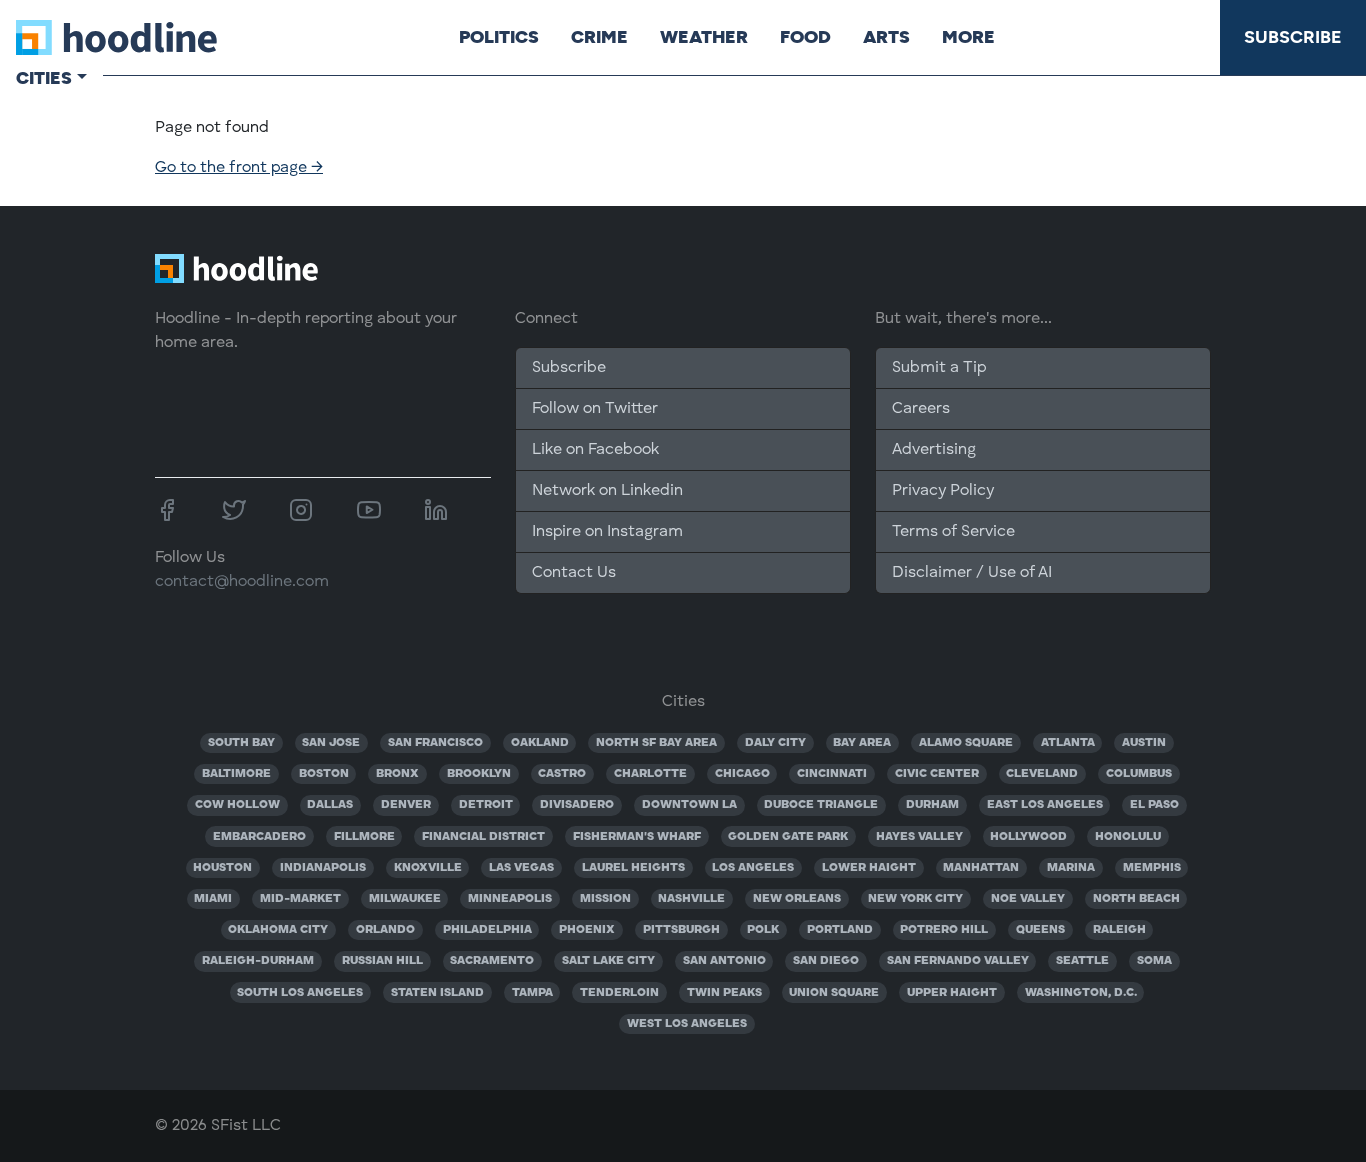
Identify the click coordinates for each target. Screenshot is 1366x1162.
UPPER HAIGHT (952, 993)
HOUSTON (222, 868)
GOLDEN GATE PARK (788, 837)
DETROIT (486, 805)
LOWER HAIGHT (869, 868)
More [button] (968, 37)
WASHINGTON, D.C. (1081, 993)
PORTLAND (840, 930)
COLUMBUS (1139, 774)
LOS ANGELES (753, 868)
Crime (599, 37)
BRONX (397, 774)
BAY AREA (862, 743)
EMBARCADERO (259, 837)
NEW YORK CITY (915, 899)
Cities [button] (44, 78)
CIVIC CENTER (937, 774)
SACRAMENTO (492, 961)
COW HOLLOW (237, 805)
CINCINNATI (832, 774)
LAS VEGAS (521, 868)
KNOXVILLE (428, 868)
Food (805, 37)
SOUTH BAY (241, 743)
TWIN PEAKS (724, 993)
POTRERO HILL (944, 930)
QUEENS (1040, 930)
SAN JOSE (331, 743)
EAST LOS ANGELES (1045, 805)
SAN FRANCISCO (435, 743)
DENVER (406, 805)
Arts (886, 37)
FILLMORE (364, 837)
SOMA (1154, 961)
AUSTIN (1144, 743)
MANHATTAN (981, 868)
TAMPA (532, 993)
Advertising (934, 450)
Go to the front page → (239, 168)
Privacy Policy (943, 491)
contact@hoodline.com (242, 582)
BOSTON (324, 774)
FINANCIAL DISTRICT (483, 837)
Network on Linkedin (607, 491)
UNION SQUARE (834, 993)
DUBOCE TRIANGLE (821, 805)
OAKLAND (540, 743)
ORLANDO (385, 930)
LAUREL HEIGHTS (633, 868)
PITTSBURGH (681, 930)
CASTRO (562, 774)
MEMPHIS (1152, 868)
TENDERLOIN (619, 993)
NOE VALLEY (1028, 899)
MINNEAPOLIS (510, 899)
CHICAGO (742, 774)
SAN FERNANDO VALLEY (958, 961)
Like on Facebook (595, 450)
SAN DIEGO (826, 961)
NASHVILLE (691, 899)
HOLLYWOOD (1028, 837)
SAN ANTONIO (724, 961)
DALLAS (330, 805)
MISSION (605, 899)
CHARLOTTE (650, 774)
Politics (499, 37)
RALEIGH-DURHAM (258, 961)
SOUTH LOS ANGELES (300, 993)
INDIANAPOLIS (323, 868)
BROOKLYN (479, 774)
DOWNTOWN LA (689, 805)
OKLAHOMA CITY (278, 930)
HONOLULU (1128, 837)
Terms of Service (953, 532)
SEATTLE (1082, 961)
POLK (763, 930)
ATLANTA (1068, 743)
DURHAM (932, 805)
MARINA (1071, 868)
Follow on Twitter (595, 409)
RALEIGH (1119, 930)
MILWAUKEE (405, 899)
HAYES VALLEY (919, 837)
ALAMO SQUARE (966, 743)
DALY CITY (775, 743)
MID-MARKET (300, 899)
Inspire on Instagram (607, 532)
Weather (704, 37)
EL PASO (1154, 805)
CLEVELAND (1042, 774)
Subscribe (1293, 37)
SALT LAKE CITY (608, 961)
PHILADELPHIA (487, 930)
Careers (921, 409)
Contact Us (574, 573)
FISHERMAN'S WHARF (637, 837)
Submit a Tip (939, 368)
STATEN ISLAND (437, 993)
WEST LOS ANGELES (687, 1024)
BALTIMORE (236, 774)
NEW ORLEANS (797, 899)
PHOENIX (587, 930)
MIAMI (213, 899)
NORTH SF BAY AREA (656, 743)
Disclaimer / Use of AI (972, 573)
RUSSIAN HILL (382, 961)
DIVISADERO (577, 805)
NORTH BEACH (1136, 899)
